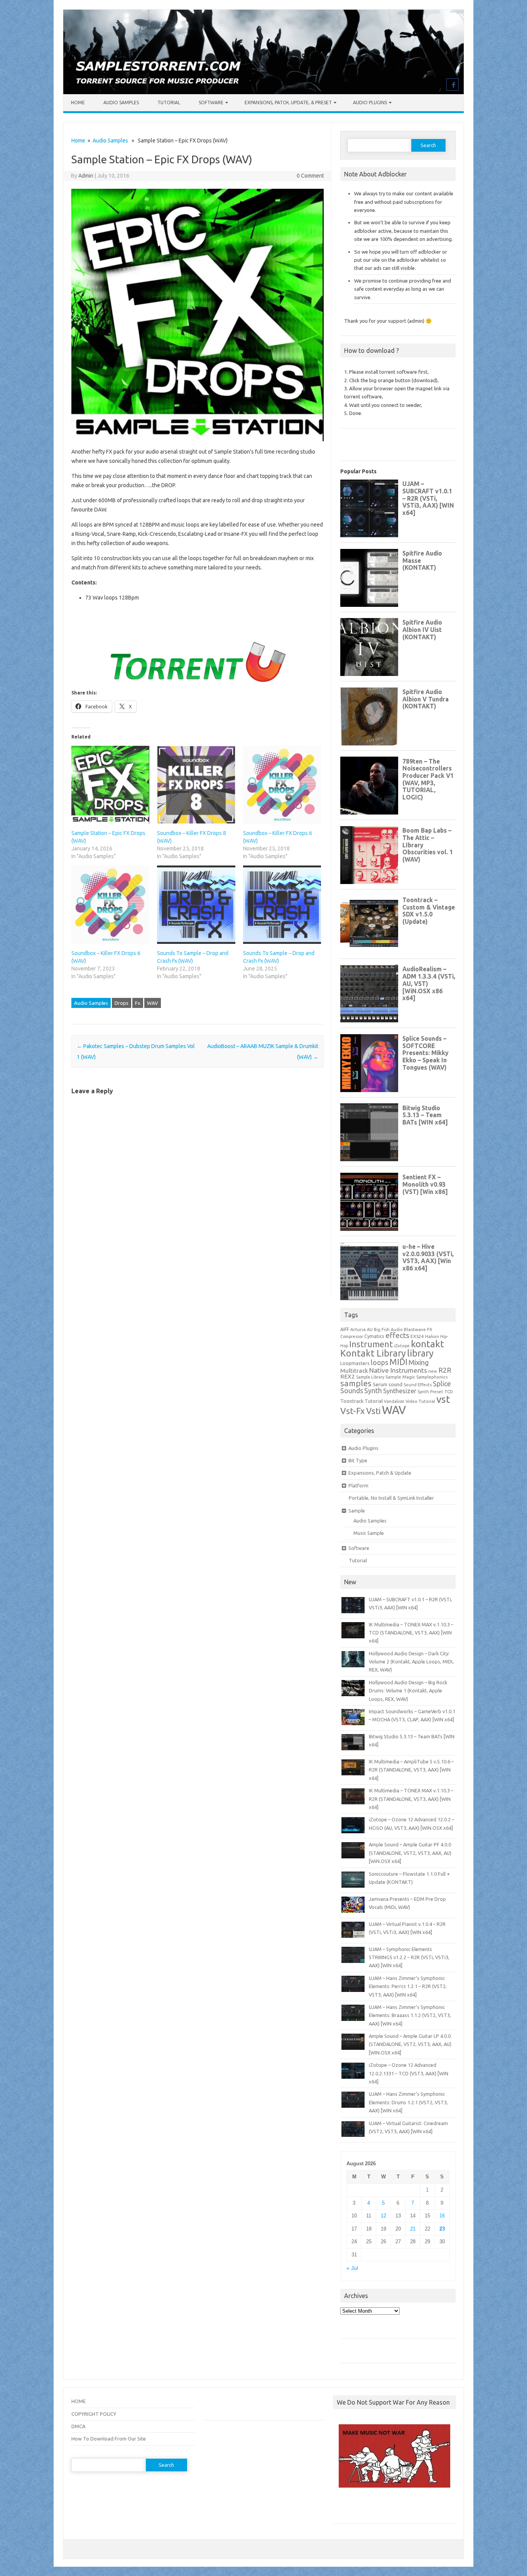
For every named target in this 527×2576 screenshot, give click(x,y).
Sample (357, 1511)
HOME (79, 2401)
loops (379, 1362)
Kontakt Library (373, 1353)
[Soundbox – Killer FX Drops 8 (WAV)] (196, 785)
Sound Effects (418, 1385)
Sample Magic (400, 1377)
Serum (380, 1384)
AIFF (345, 1329)
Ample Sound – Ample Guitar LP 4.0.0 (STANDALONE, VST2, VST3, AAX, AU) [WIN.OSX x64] (410, 2044)
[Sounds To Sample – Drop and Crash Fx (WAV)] (282, 904)
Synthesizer (400, 1391)
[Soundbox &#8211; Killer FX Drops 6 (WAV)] (110, 904)
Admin (86, 176)
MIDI (398, 1362)
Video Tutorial (420, 1401)
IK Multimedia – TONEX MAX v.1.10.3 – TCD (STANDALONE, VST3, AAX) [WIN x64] (411, 1633)
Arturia (358, 1329)
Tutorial (169, 102)
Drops (122, 1003)
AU (370, 1329)
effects (397, 1335)
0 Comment (310, 176)
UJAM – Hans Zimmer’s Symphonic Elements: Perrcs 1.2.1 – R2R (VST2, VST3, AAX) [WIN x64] (408, 1986)
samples (356, 1383)
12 (383, 2216)
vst (443, 1399)
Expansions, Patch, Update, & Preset (288, 102)
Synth (373, 1390)
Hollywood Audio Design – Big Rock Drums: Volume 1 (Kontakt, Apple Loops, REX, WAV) (408, 1691)
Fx (138, 1003)
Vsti (373, 1411)
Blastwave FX (418, 1329)
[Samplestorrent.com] (263, 92)
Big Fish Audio (388, 1329)
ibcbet (344, 2508)
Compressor (352, 1336)
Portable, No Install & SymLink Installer (391, 1498)
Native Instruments (398, 1370)
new (433, 1371)
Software (211, 102)
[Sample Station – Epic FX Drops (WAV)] (110, 785)
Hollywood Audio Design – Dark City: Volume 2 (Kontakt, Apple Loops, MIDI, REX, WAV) (411, 1662)
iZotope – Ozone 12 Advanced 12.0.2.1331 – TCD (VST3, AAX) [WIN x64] (409, 2073)
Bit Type (358, 1460)
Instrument (371, 1344)
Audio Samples (121, 102)
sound (395, 1384)
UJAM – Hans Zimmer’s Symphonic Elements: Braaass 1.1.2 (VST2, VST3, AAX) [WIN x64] (410, 2015)
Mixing (419, 1362)
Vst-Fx (353, 1411)
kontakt (427, 1344)
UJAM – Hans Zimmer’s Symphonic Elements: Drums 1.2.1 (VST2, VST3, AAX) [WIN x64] (408, 2102)
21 (413, 2229)
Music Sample (369, 1533)
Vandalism (394, 1401)
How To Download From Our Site (109, 2439)
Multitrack (354, 1371)
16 (442, 2216)
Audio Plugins (370, 102)
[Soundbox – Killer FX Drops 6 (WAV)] (282, 785)
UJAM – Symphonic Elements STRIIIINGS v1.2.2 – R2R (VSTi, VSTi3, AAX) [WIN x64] (409, 1957)
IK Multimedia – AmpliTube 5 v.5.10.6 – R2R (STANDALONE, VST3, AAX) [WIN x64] (411, 1770)
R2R (445, 1370)
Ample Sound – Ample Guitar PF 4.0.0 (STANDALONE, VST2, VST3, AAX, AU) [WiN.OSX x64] (410, 1853)
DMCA (78, 2426)
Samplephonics (432, 1377)
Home (78, 102)
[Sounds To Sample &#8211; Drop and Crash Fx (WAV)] (196, 904)
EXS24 (417, 1336)
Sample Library (370, 1377)
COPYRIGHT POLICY (94, 2414)
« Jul (352, 2268)
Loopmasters (355, 1363)
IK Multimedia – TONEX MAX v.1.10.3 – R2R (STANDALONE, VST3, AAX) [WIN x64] (411, 1799)
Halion (432, 1336)
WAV (153, 1003)
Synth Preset (430, 1392)
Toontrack (352, 1401)
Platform (358, 1485)
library (420, 1353)
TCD (449, 1391)
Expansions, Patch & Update (380, 1473)
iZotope (402, 1346)
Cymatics (374, 1336)
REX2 (348, 1376)
